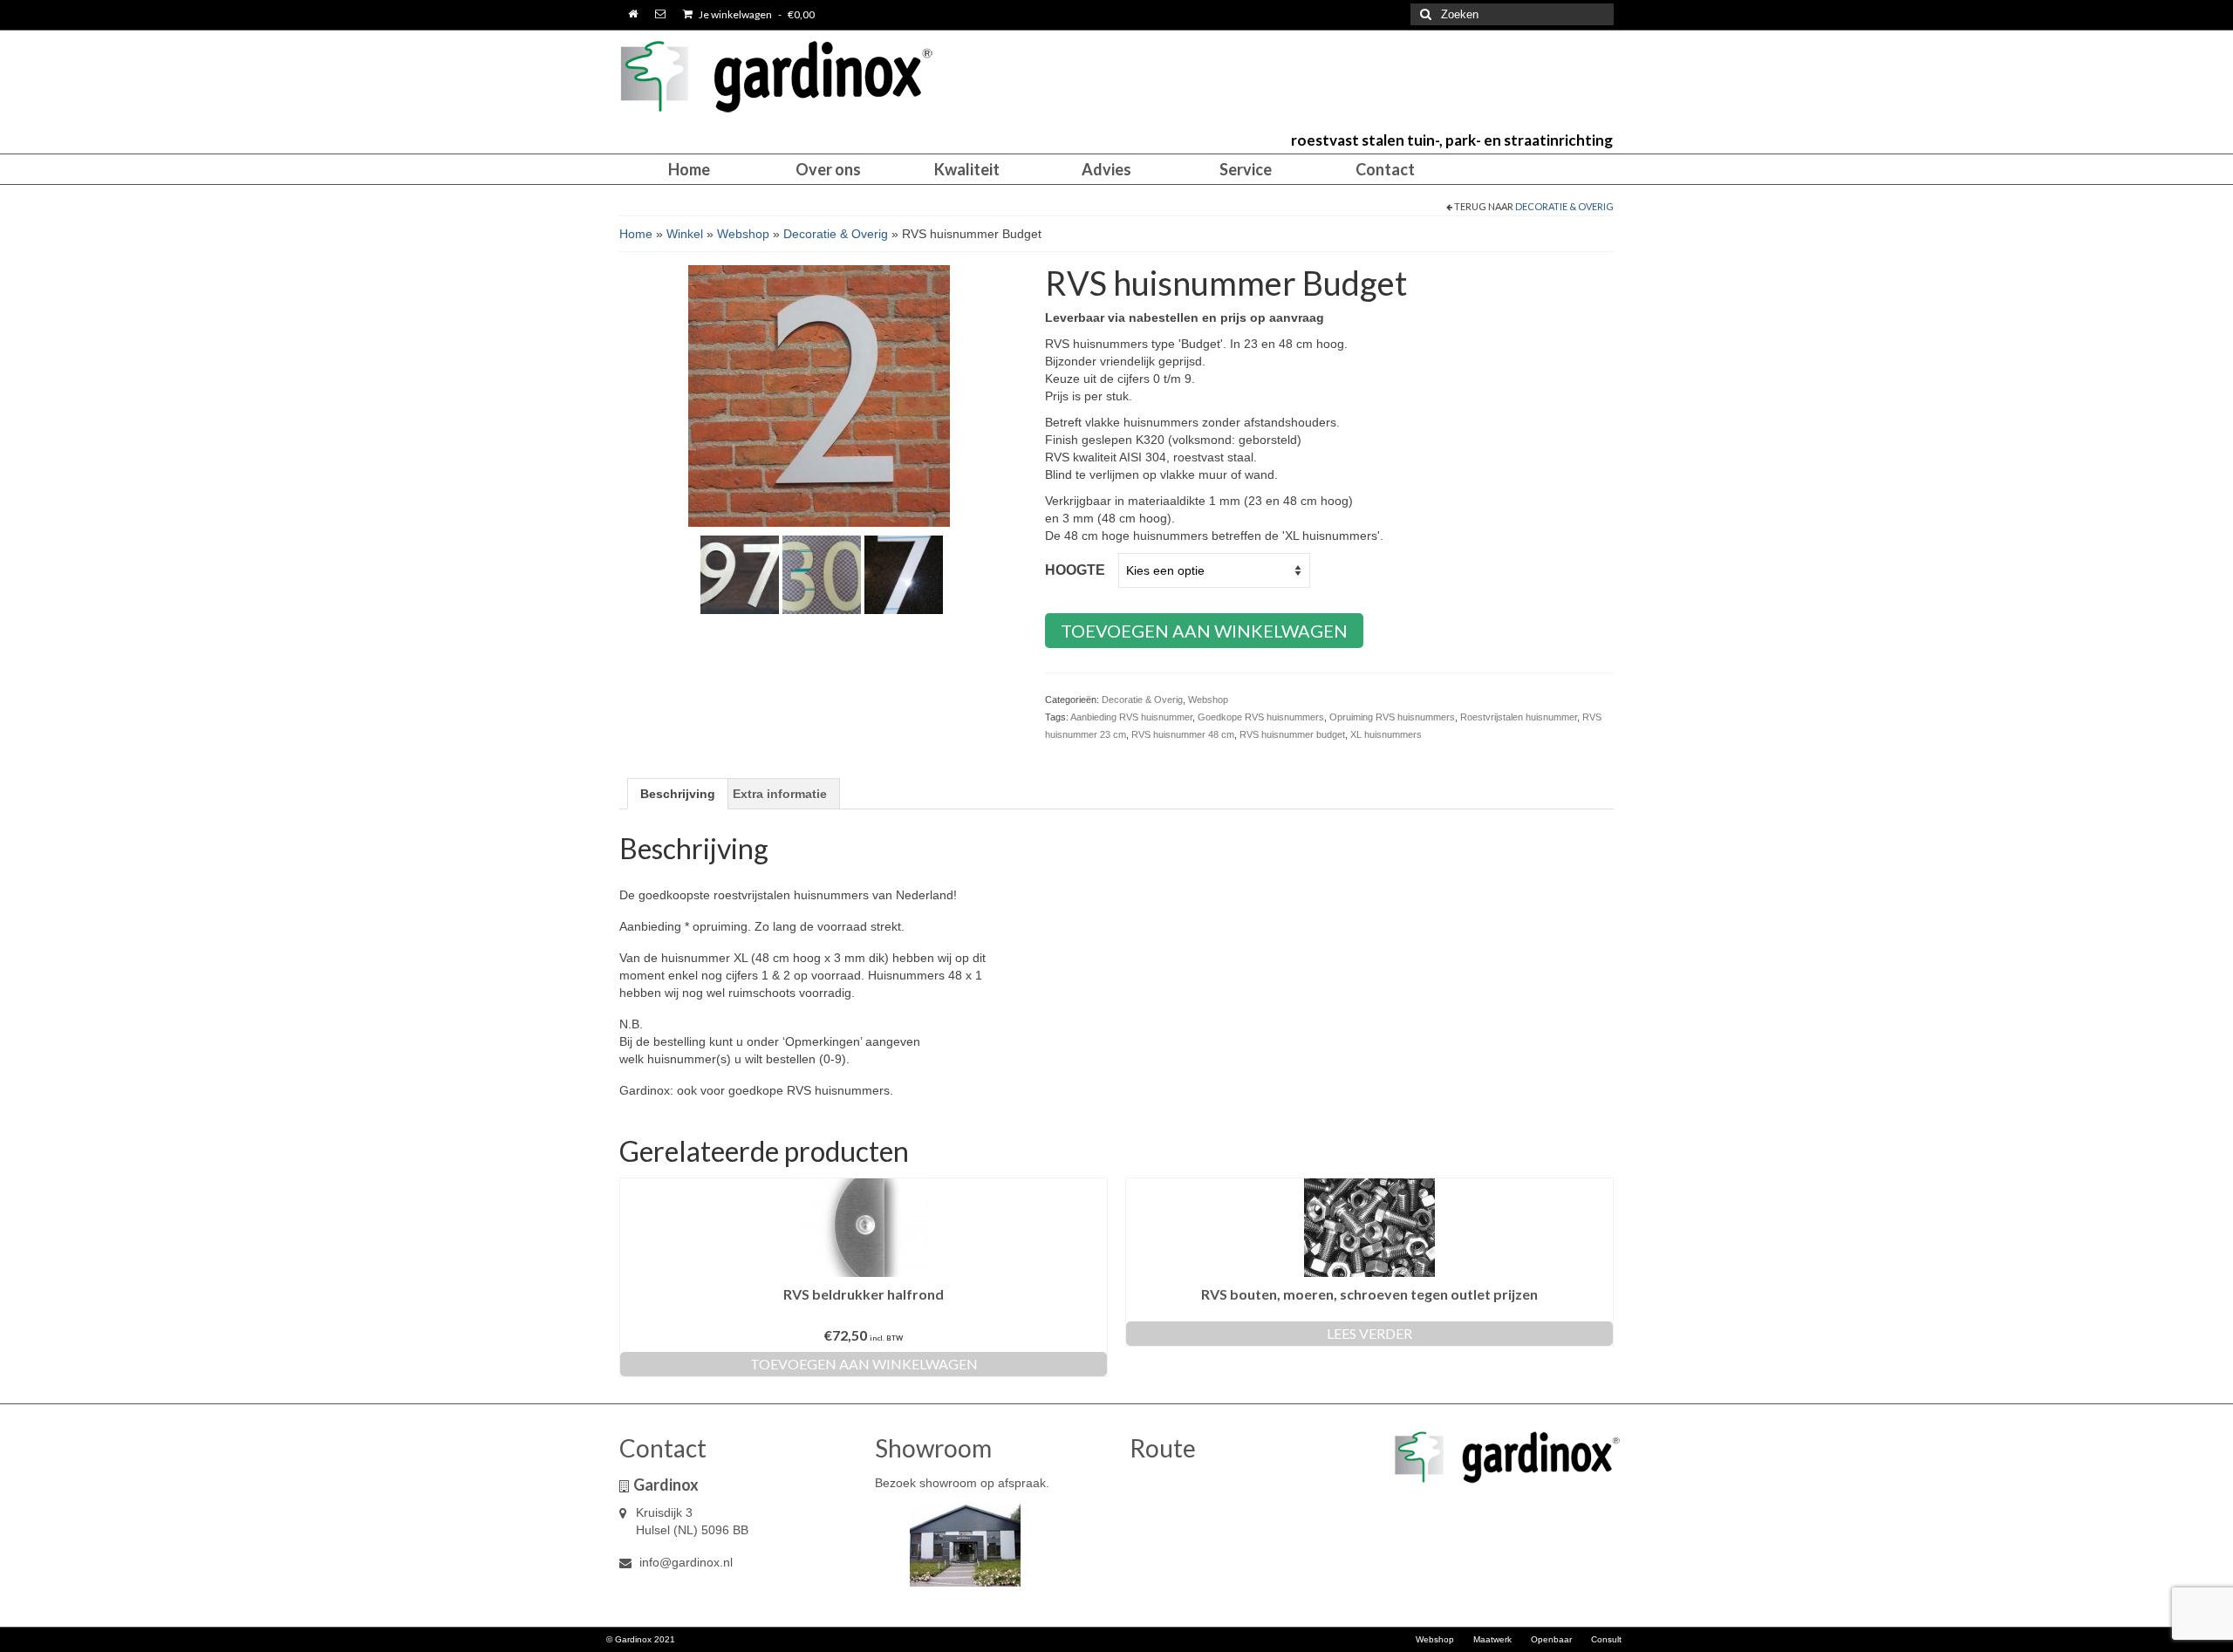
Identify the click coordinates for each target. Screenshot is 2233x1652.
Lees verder (1369, 1333)
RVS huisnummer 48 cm (1183, 734)
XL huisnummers (1386, 734)
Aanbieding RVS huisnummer (1131, 717)
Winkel (685, 234)
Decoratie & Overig (1564, 206)
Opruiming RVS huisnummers (1392, 717)
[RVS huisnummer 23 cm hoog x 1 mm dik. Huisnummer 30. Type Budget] (822, 574)
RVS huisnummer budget (1292, 734)
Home (636, 234)
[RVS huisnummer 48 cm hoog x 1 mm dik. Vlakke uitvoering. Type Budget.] (904, 574)
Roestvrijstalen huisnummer (1519, 717)
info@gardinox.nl (684, 1562)
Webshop (743, 234)
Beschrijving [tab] (678, 794)
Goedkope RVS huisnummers (1261, 717)
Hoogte (1075, 570)
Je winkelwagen (756, 14)
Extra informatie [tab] (780, 794)
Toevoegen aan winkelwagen (1204, 631)
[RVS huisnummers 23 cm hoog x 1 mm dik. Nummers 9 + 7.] (740, 574)
